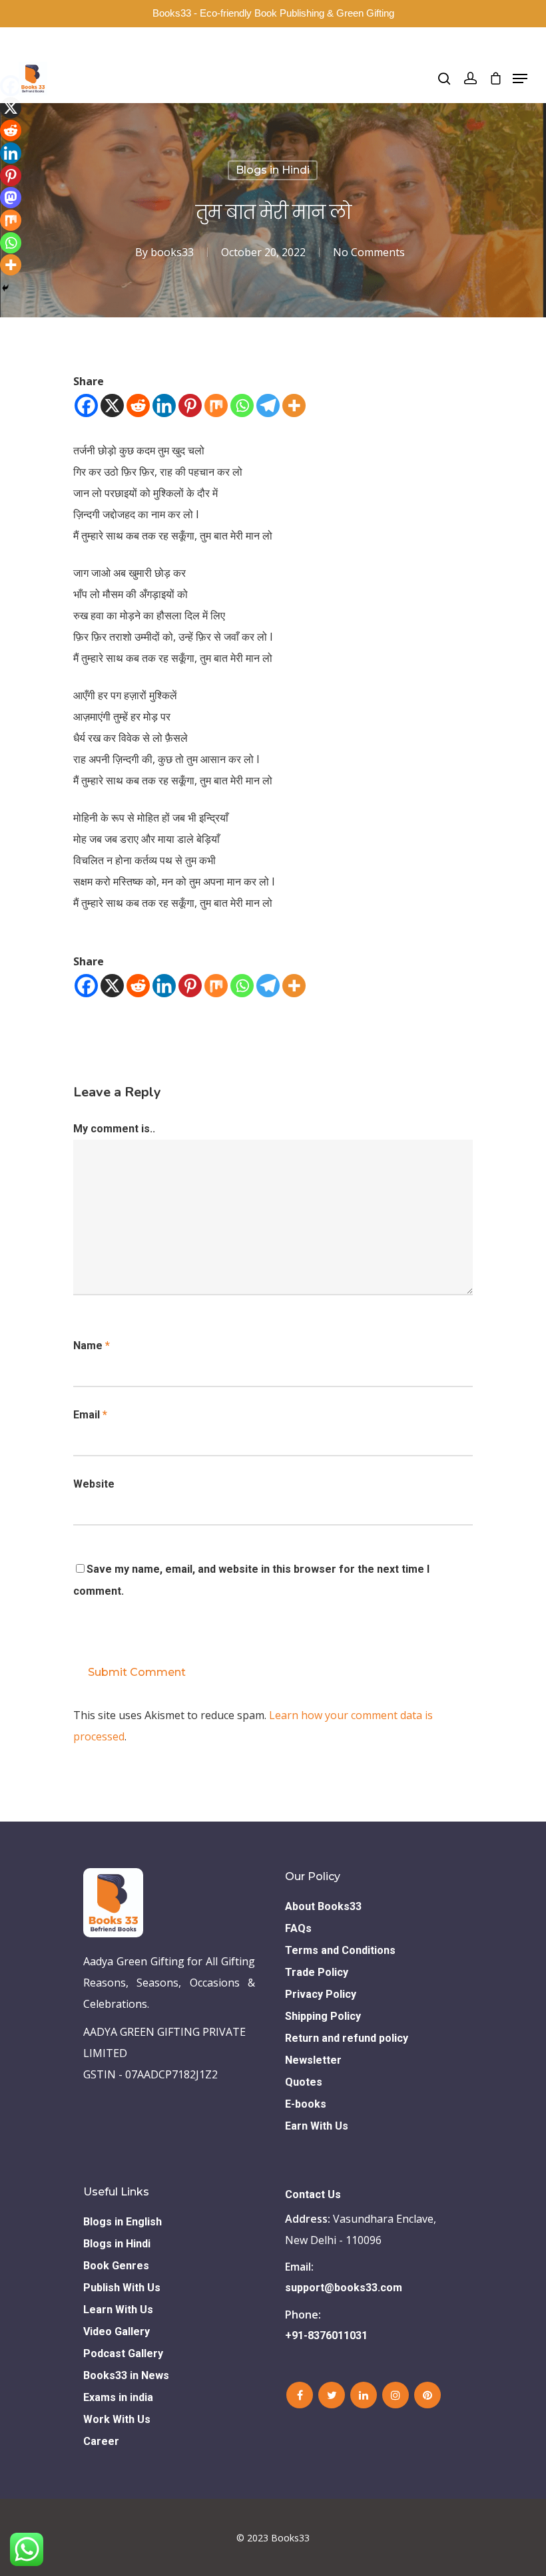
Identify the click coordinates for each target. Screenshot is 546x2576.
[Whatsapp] (242, 405)
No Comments (369, 252)
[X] (112, 405)
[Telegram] (268, 405)
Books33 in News (126, 2375)
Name (92, 1346)
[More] (294, 405)
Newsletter (313, 2060)
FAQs (298, 1928)
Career (101, 2441)
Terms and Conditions (340, 1950)
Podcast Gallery (123, 2353)
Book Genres (116, 2266)
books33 (172, 252)
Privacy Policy (321, 1994)
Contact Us (313, 2194)
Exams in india (118, 2397)
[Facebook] (86, 405)
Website (94, 1484)
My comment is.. (114, 1129)
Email (90, 1415)
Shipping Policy (323, 2016)
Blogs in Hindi (273, 170)
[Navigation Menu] (520, 79)
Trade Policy (317, 1972)
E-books (306, 2104)
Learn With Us (118, 2310)
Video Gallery (117, 2332)
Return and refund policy (347, 2038)
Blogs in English (123, 2222)
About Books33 (323, 1906)
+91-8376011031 (326, 2335)
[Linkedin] (164, 405)
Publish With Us (122, 2288)
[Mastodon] (11, 198)
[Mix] (216, 405)
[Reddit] (138, 405)
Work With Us (117, 2419)
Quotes (304, 2082)
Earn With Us (317, 2126)
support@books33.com (344, 2288)
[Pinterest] (190, 405)
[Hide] (5, 288)
